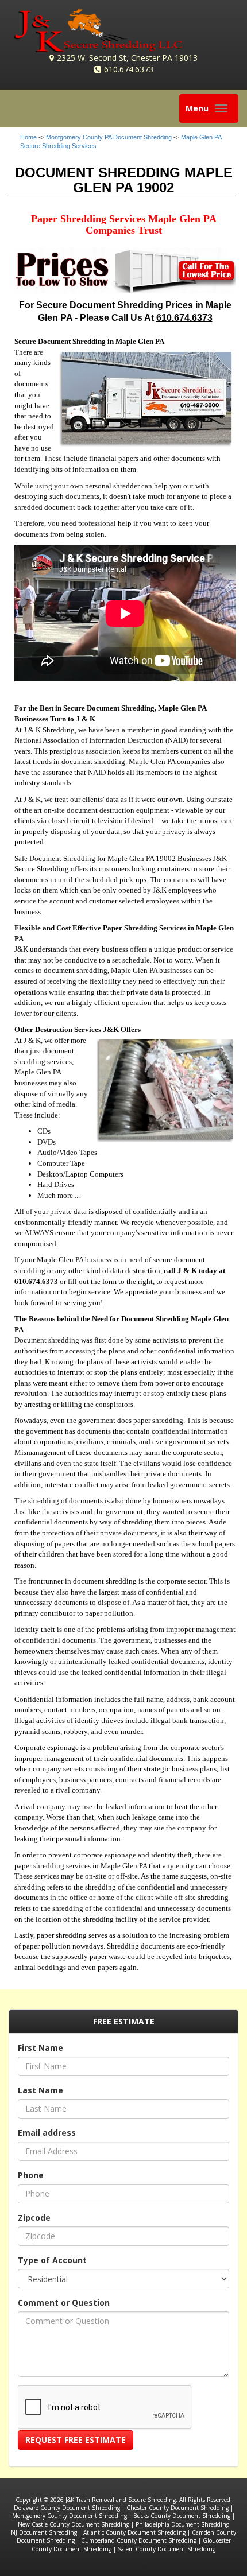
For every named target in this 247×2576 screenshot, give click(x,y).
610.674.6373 (129, 69)
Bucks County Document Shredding (182, 2516)
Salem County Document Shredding (167, 2549)
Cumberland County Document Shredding (139, 2540)
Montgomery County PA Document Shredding (109, 137)
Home (28, 137)
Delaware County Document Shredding (67, 2508)
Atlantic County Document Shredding (134, 2532)
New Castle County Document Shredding (74, 2524)
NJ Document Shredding (44, 2532)
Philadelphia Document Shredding (182, 2524)
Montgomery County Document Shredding (70, 2516)
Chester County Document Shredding (177, 2508)
